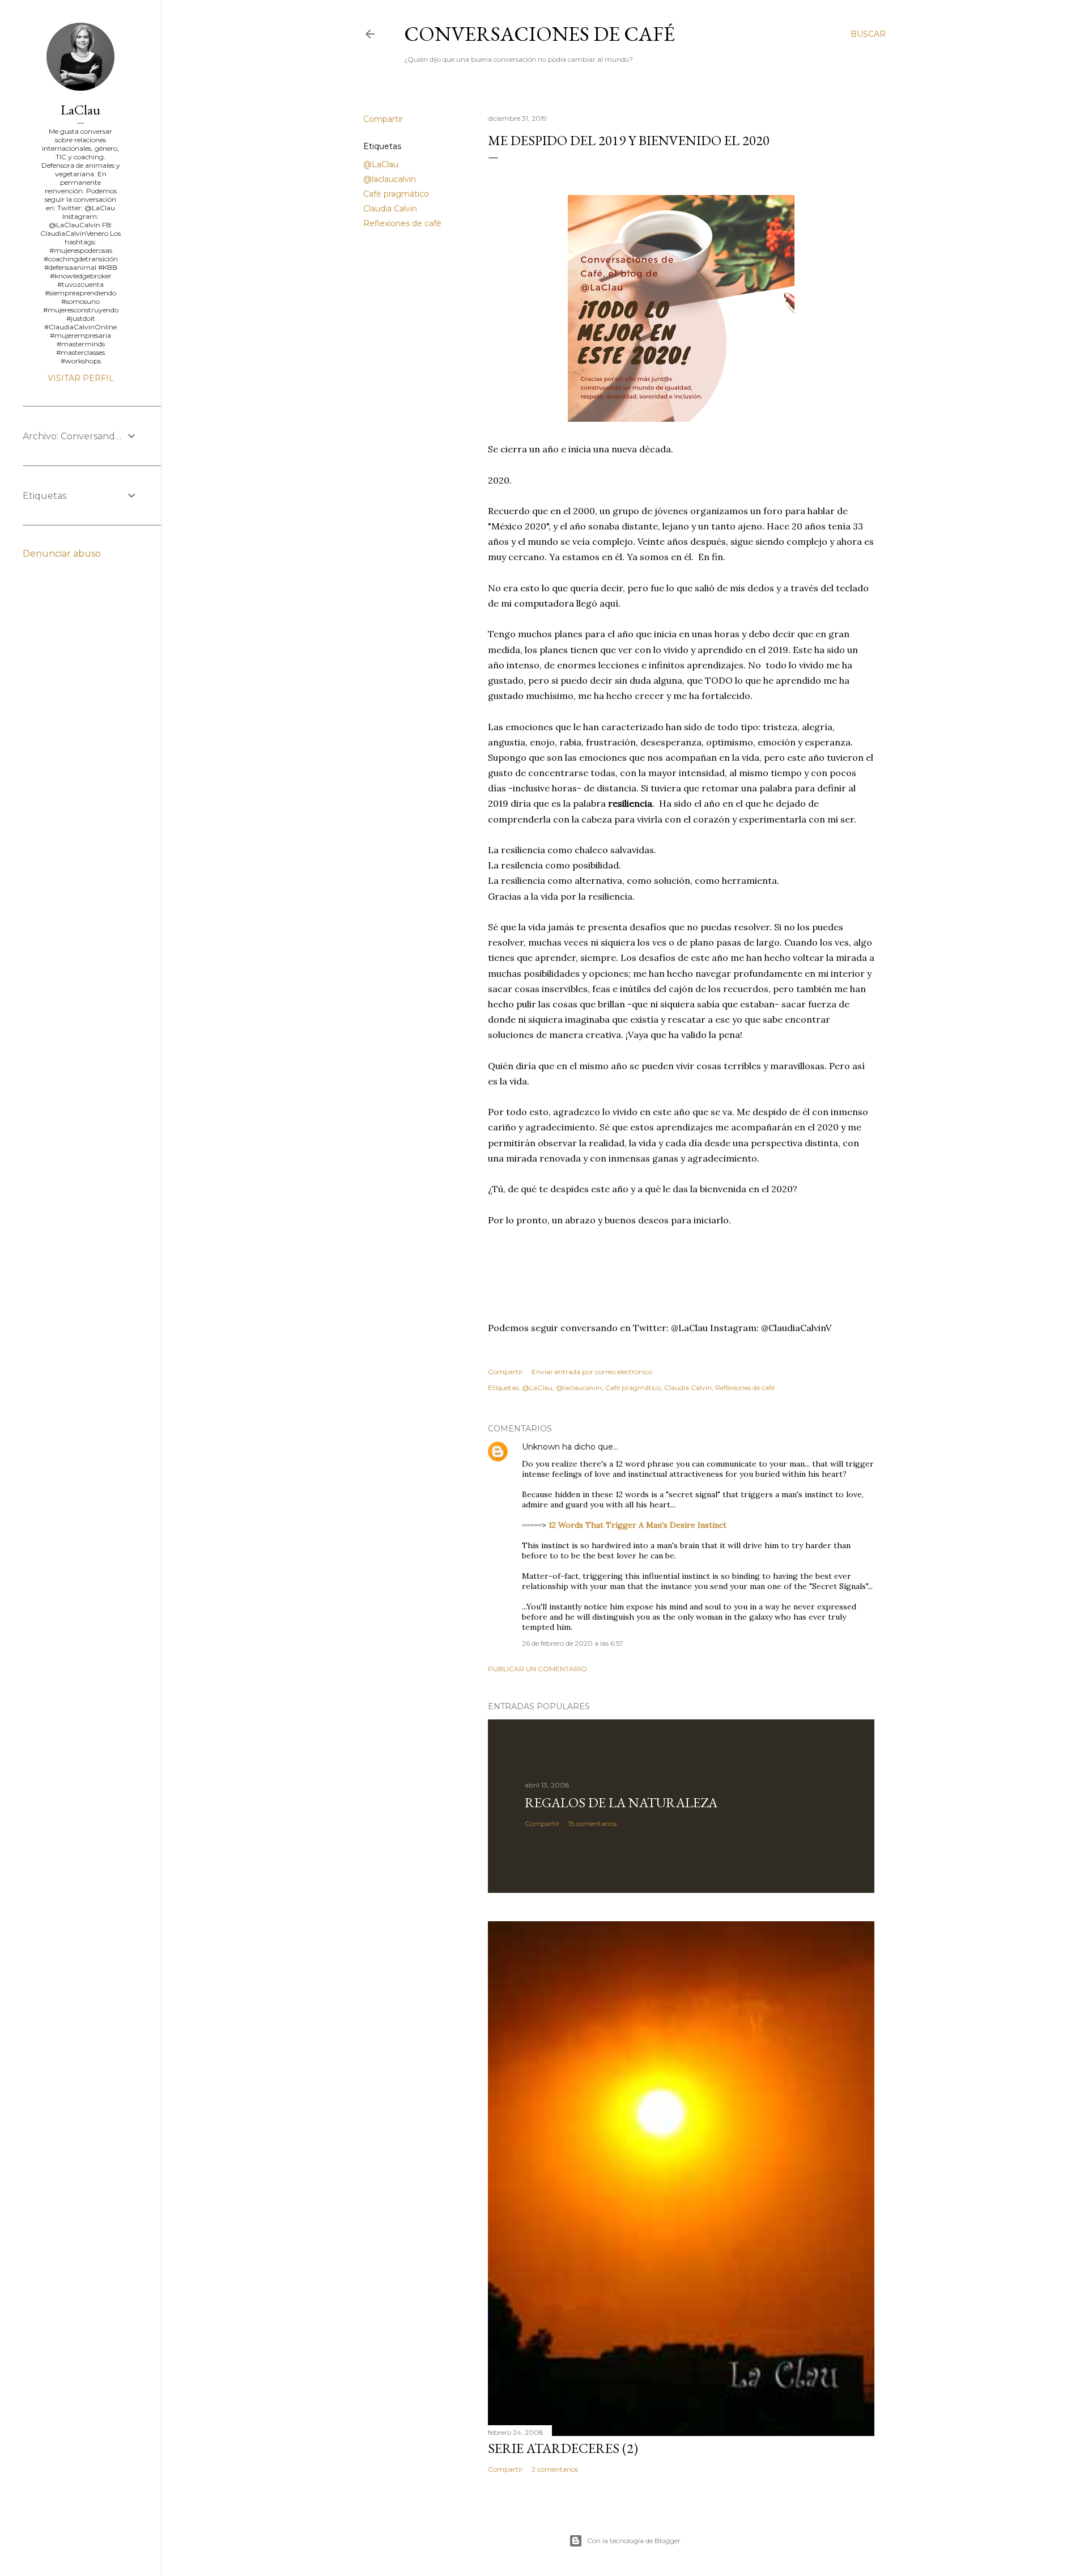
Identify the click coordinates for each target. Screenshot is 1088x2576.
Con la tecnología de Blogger (634, 2541)
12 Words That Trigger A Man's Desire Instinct (637, 1525)
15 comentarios (592, 1823)
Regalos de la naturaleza (621, 1802)
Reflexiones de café (402, 223)
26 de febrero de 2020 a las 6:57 (573, 1643)
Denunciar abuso (62, 554)
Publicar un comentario (537, 1669)
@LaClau (381, 164)
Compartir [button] (383, 119)
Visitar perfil (81, 378)
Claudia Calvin (390, 209)
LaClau (80, 110)
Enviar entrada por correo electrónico (592, 1372)
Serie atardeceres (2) (563, 2448)
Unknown (541, 1447)
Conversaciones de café (539, 34)
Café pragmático (396, 194)
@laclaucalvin (390, 179)
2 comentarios (555, 2469)
